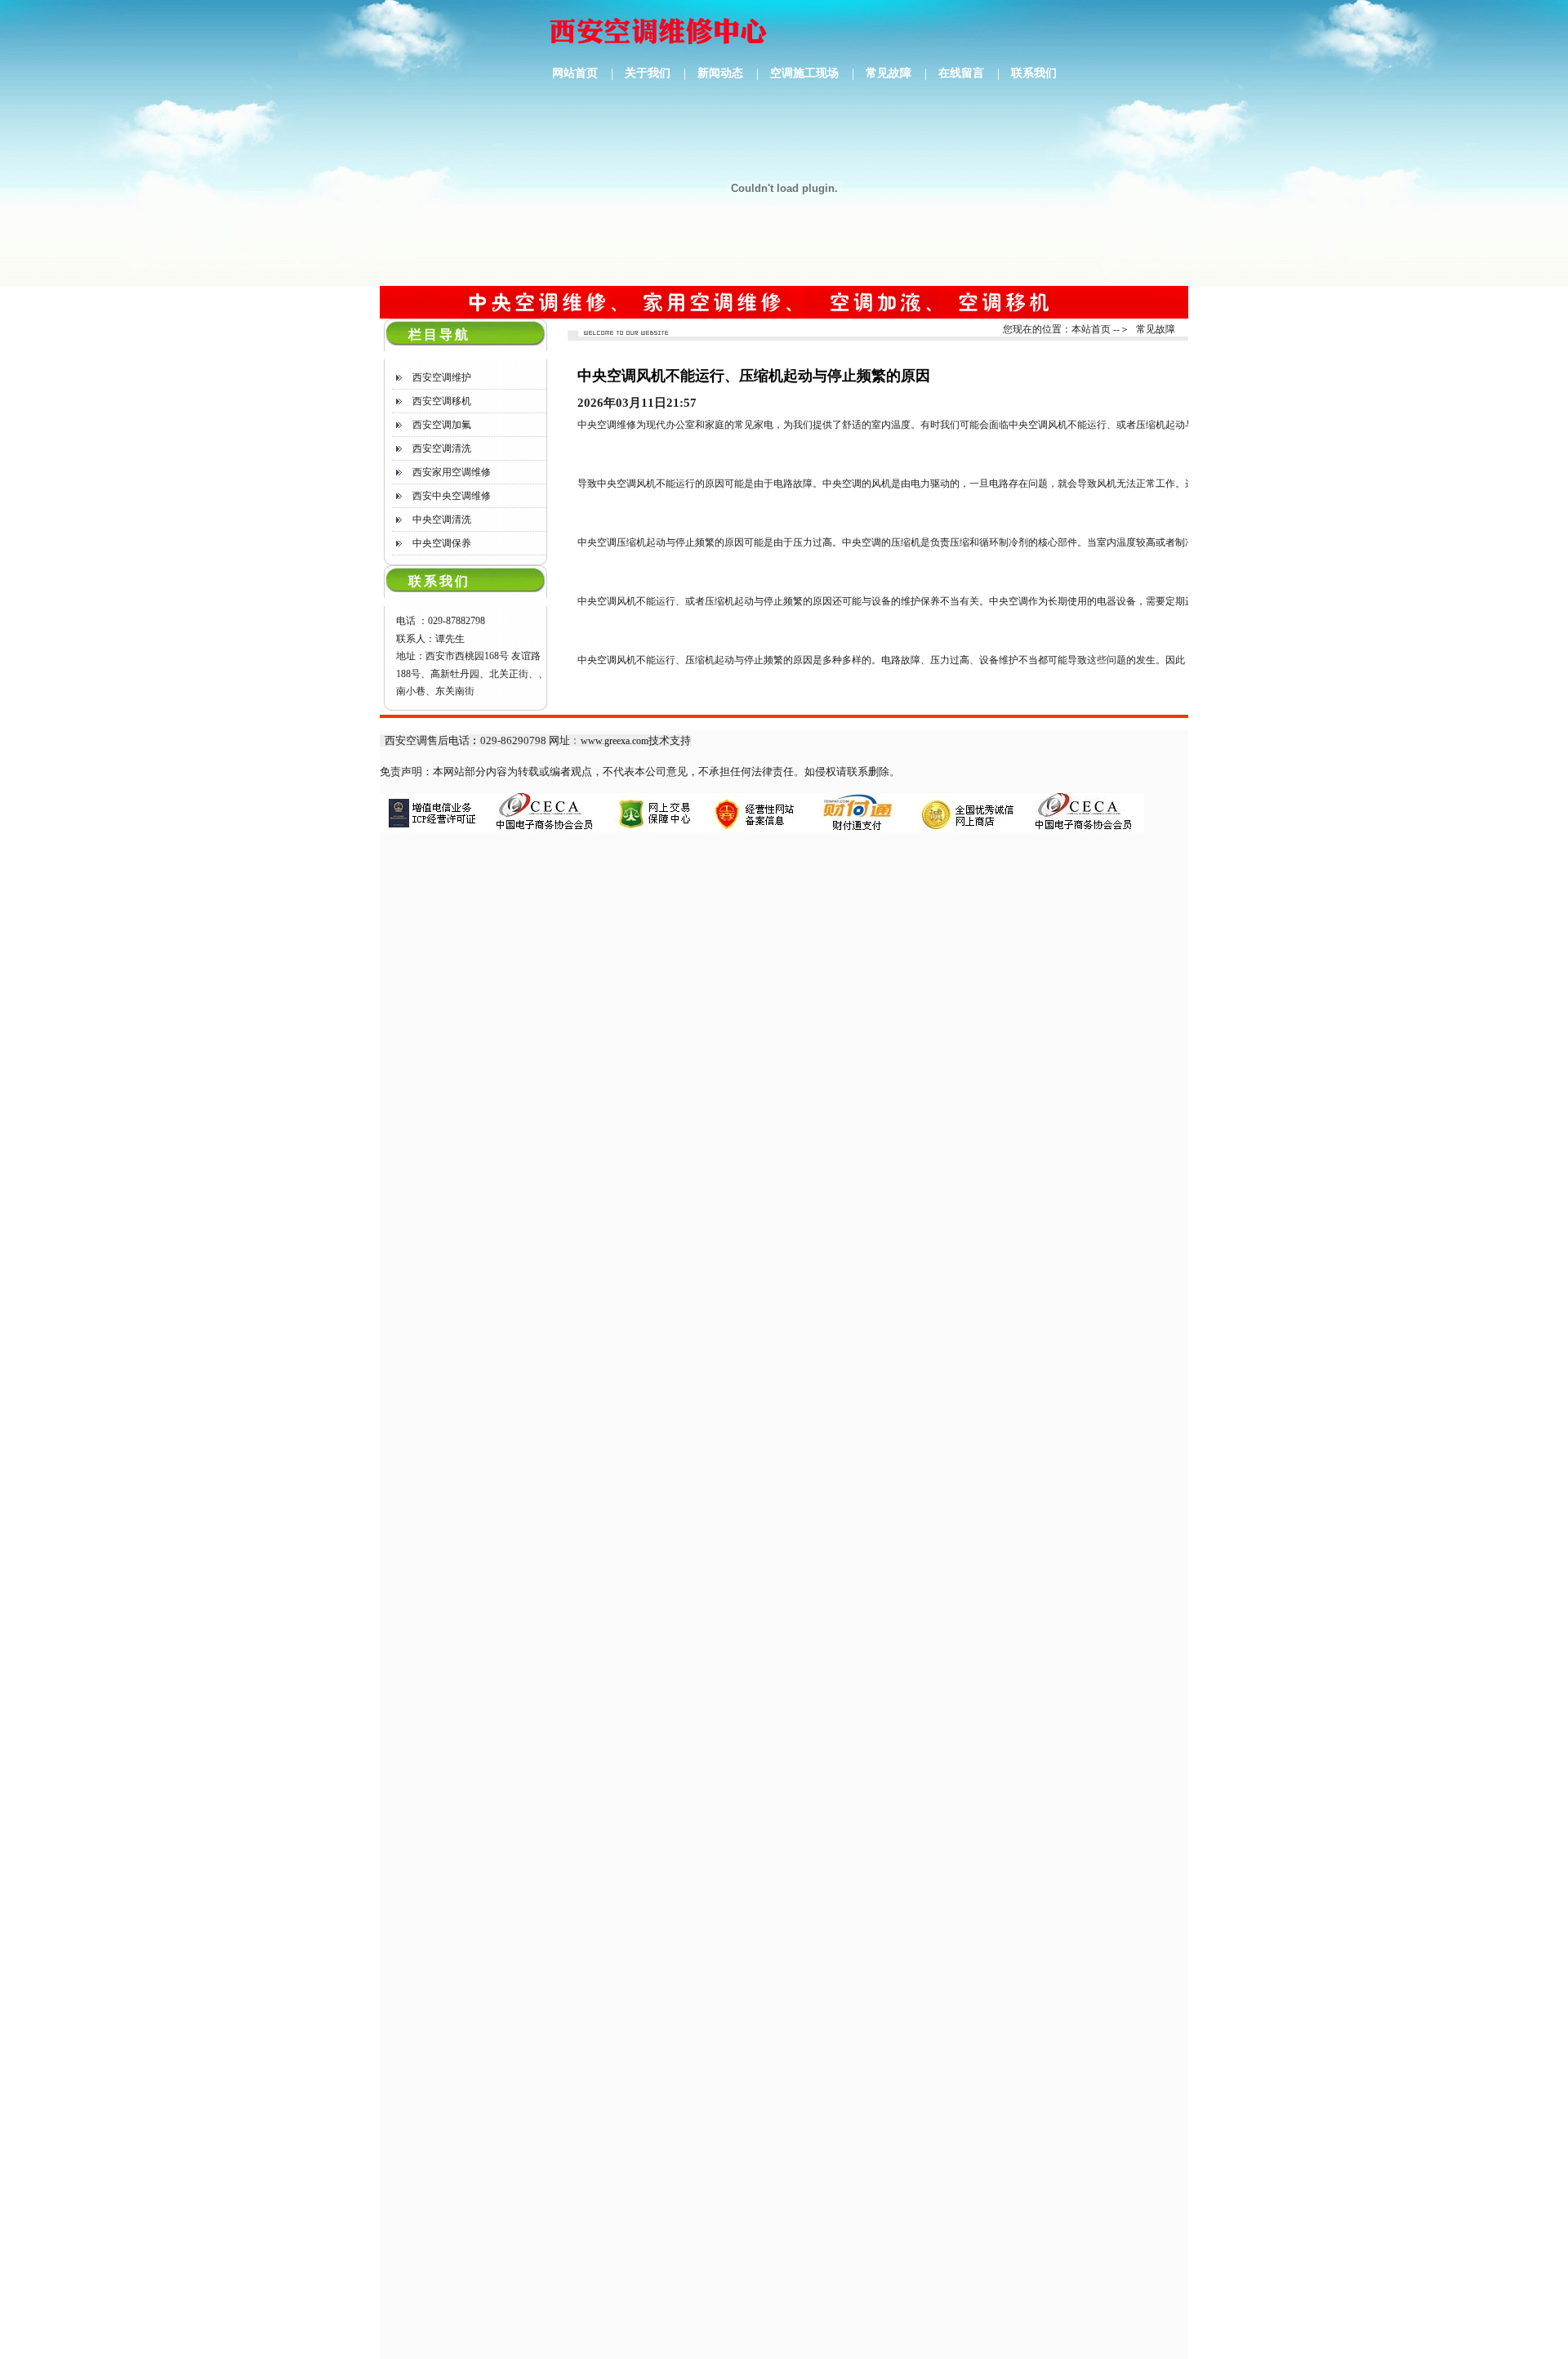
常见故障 (889, 73)
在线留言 (961, 73)
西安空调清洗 (442, 448)
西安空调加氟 (442, 425)
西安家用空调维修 (452, 472)
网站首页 (575, 73)
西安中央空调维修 (452, 496)
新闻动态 (720, 73)
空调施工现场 (804, 73)
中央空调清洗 (442, 520)
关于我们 (648, 73)
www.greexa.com (615, 741)
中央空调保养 (442, 543)
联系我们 (1034, 73)
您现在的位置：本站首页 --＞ (1066, 329)
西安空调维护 (442, 377)
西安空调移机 (442, 401)
